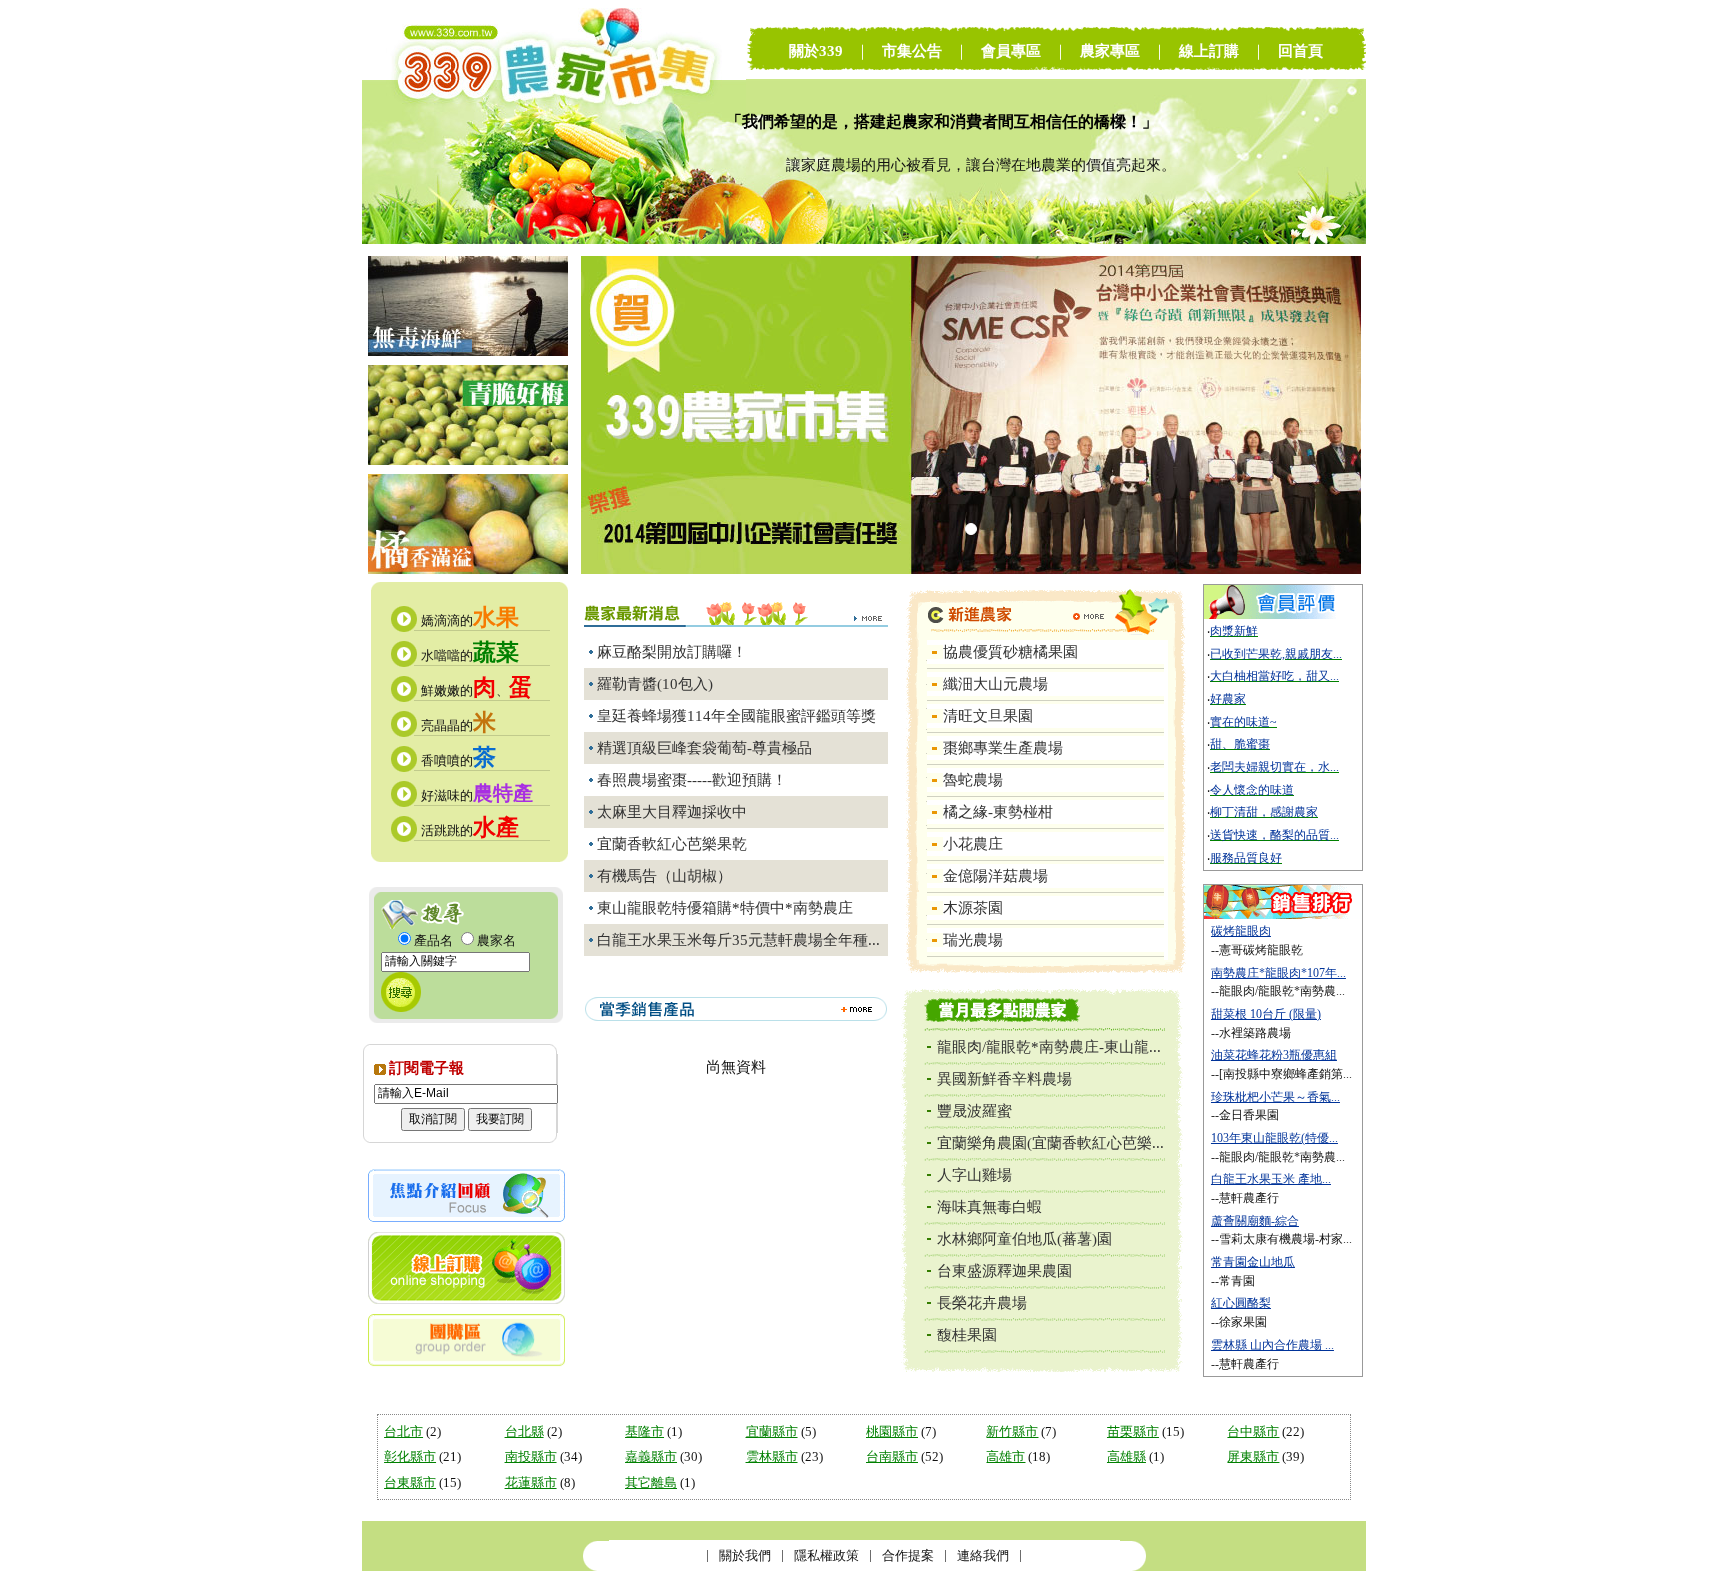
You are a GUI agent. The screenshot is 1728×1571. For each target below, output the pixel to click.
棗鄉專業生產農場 (1003, 748)
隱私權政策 (826, 1555)
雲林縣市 (772, 1456)
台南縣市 (892, 1456)
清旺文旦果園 (988, 716)
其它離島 (651, 1482)
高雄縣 (1126, 1456)
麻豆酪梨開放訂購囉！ (672, 652)
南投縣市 (531, 1456)
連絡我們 (983, 1555)
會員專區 (1011, 51)
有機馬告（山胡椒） (664, 876)
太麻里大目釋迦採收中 (672, 812)
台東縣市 (410, 1482)
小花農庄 (973, 844)
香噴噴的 (458, 760)
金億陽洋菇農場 (995, 876)
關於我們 (745, 1555)
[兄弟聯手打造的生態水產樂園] (468, 351)
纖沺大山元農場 (995, 684)
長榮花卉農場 (982, 1303)
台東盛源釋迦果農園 (1004, 1271)
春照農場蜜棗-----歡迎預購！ (692, 780)
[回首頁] (554, 239)
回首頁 (1300, 51)
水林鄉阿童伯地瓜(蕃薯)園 (1024, 1239)
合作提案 (908, 1555)
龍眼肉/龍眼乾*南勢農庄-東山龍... (1049, 1047)
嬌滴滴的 (470, 620)
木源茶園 (973, 908)
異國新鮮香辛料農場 (1004, 1079)
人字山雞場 (974, 1175)
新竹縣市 (1012, 1431)
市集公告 (912, 51)
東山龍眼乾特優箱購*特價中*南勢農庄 (725, 908)
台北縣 (524, 1431)
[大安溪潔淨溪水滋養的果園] (468, 569)
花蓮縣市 (531, 1482)
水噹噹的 (470, 655)
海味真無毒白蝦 (989, 1207)
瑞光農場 (973, 940)
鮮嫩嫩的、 (476, 690)
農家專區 (1110, 51)
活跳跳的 (470, 830)
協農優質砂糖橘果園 (1010, 652)
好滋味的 (477, 795)
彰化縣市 (410, 1456)
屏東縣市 (1253, 1456)
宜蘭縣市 (772, 1431)
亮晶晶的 (458, 725)
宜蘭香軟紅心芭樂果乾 (672, 844)
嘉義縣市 (651, 1456)
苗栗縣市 (1133, 1431)
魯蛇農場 (973, 780)
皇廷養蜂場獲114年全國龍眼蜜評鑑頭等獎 (736, 716)
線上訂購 (1209, 51)
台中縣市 (1253, 1431)
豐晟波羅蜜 (974, 1111)
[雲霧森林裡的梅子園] (468, 460)
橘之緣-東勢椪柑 (998, 812)
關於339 (816, 51)
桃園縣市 (892, 1431)
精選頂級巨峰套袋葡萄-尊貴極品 (704, 748)
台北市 (403, 1431)
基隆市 (644, 1431)
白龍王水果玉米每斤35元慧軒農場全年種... (738, 940)
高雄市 (1005, 1456)
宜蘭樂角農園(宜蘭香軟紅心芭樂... (1050, 1143)
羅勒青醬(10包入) (655, 684)
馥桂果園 (967, 1335)
